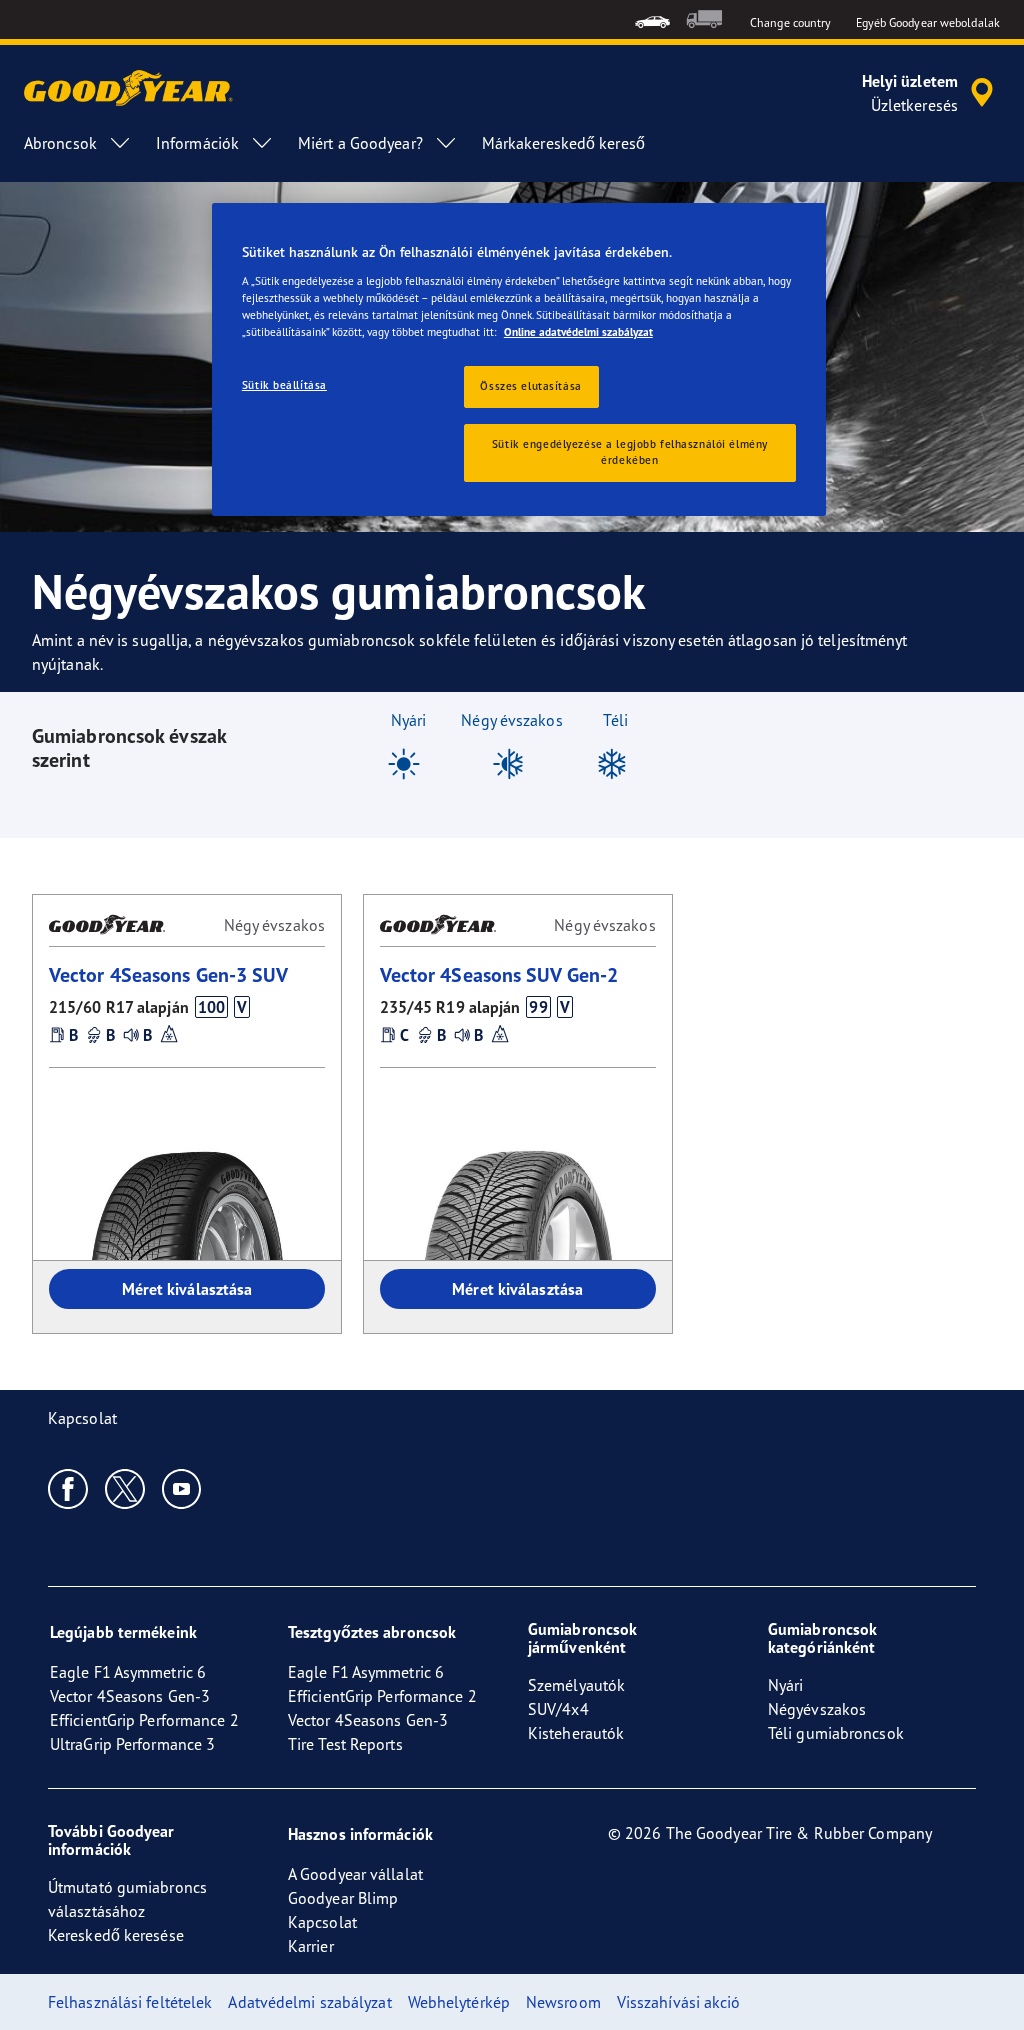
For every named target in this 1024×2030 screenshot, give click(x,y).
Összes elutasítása (530, 386)
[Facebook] (68, 1488)
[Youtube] (182, 1488)
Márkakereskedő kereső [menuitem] (563, 143)
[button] (210, 1007)
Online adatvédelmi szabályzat (578, 332)
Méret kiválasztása (187, 1289)
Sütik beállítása (284, 385)
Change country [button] (790, 22)
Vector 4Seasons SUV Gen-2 (499, 974)
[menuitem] (652, 19)
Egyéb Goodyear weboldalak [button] (928, 22)
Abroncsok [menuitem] (60, 143)
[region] (519, 359)
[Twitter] (125, 1488)
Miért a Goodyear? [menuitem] (360, 143)
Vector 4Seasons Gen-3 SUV (169, 974)
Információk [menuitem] (197, 143)
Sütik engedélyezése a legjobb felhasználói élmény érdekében (630, 452)
